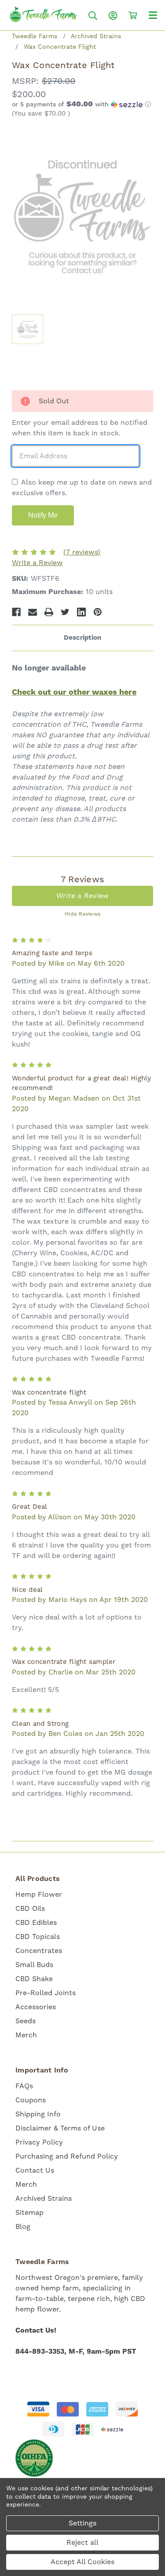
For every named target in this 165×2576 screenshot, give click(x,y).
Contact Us (35, 2170)
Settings (82, 2523)
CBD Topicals (38, 1937)
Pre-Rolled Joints (46, 1993)
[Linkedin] (81, 612)
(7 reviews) (82, 552)
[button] (82, 105)
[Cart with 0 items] (133, 15)
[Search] (93, 16)
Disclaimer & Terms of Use (60, 2128)
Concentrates (39, 1951)
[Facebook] (16, 612)
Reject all (82, 2542)
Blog (23, 2226)
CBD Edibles (36, 1922)
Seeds (26, 2021)
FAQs (24, 2086)
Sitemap (29, 2212)
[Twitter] (65, 612)
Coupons (31, 2100)
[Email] (33, 612)
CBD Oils (30, 1908)
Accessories (36, 2007)
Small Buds (34, 1965)
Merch (26, 2035)
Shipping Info (38, 2114)
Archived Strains (44, 2198)
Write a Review (37, 563)
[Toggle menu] (153, 15)
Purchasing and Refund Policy (67, 2156)
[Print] (49, 612)
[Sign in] (113, 16)
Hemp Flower (39, 1894)
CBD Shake (34, 1979)
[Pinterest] (98, 612)
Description (82, 638)
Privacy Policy (39, 2142)
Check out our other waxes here (74, 692)
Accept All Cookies (82, 2562)
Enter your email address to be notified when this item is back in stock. (80, 428)
